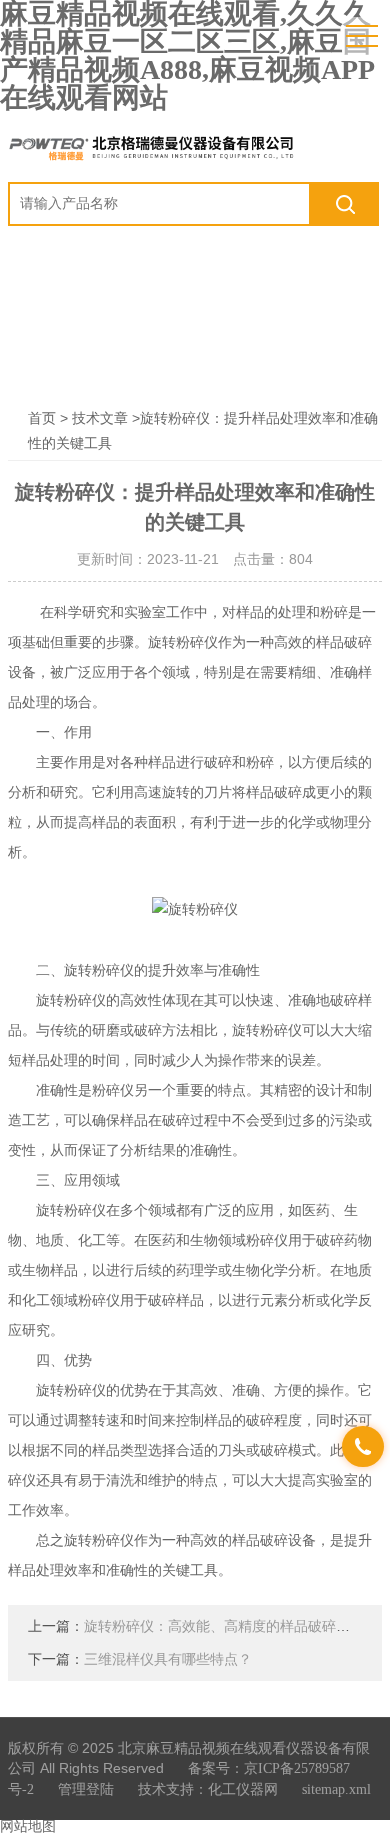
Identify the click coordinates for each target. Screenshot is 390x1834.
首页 (42, 418)
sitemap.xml (336, 1789)
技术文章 (100, 418)
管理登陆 (86, 1789)
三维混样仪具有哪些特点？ (168, 1659)
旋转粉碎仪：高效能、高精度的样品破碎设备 (224, 1626)
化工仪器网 (243, 1789)
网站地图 (28, 1826)
